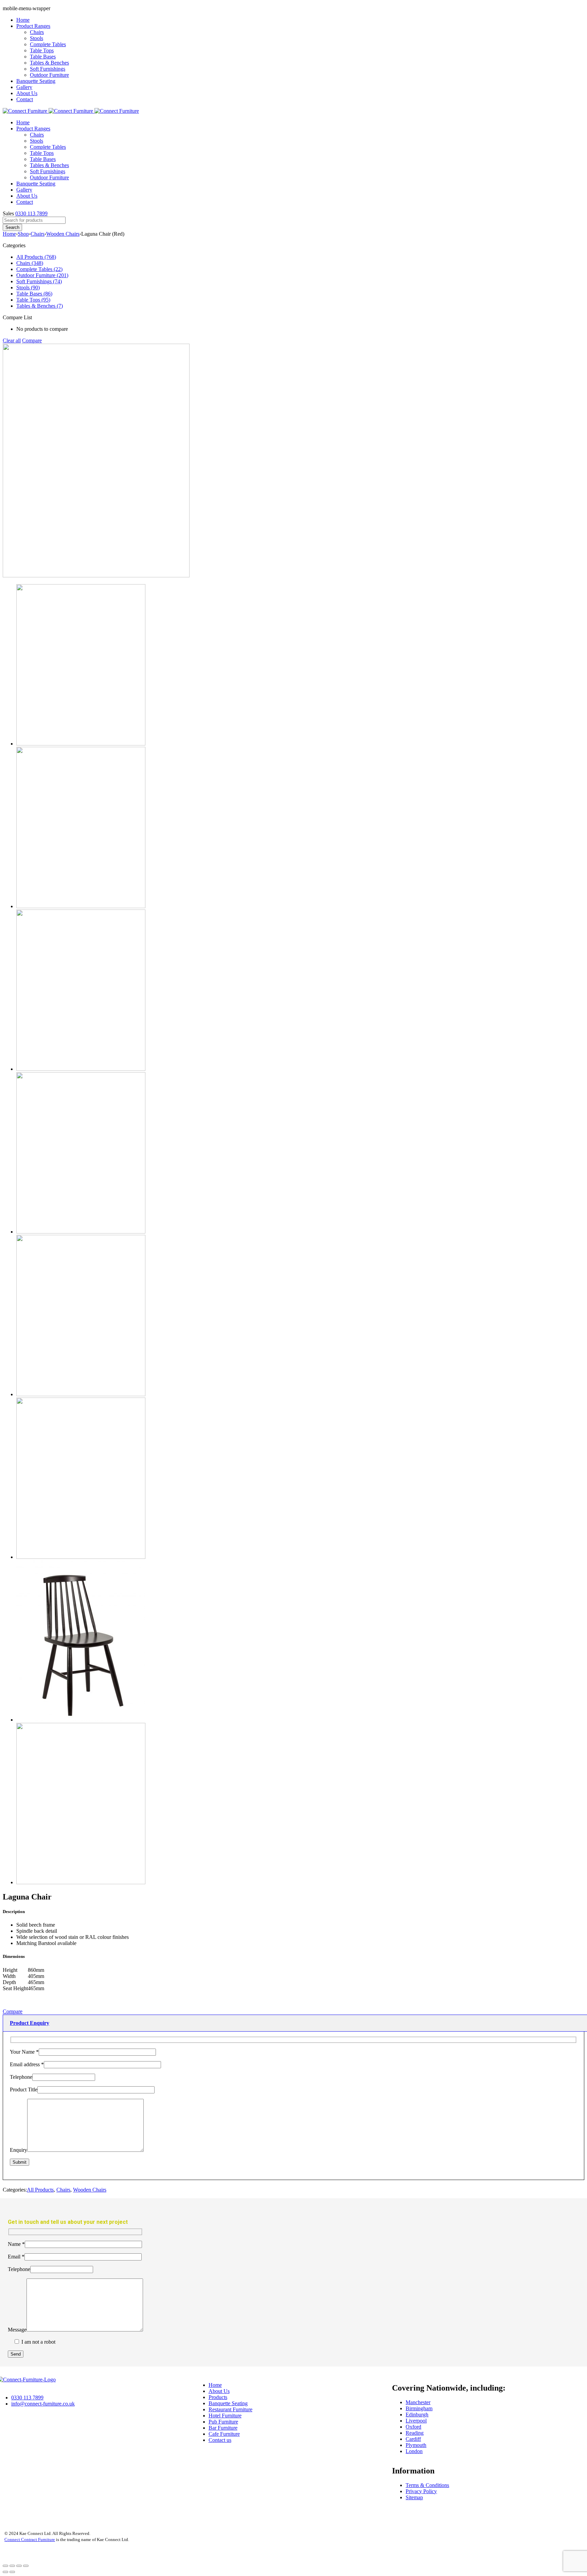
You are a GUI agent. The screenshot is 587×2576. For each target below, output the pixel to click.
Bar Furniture (223, 2428)
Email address (27, 2064)
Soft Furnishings (48, 69)
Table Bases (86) (34, 294)
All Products (40, 2190)
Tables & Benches (49, 63)
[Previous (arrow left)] (5, 2572)
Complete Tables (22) (39, 269)
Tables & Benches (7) (40, 306)
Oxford (413, 2427)
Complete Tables (48, 44)
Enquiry (19, 2150)
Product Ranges (33, 26)
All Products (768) (36, 257)
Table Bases (43, 57)
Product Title (24, 2089)
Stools (37, 38)
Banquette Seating (36, 81)
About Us (27, 93)
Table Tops (42, 50)
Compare (32, 340)
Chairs (37, 32)
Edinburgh (417, 2415)
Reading (415, 2433)
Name (16, 2244)
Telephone (21, 2077)
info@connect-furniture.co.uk (43, 2404)
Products (218, 2397)
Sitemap (414, 2497)
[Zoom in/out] (26, 2566)
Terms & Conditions (427, 2485)
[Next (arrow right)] (12, 2572)
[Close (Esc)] (5, 2566)
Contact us (220, 2440)
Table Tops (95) (33, 300)
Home (23, 20)
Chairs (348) (30, 263)
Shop (23, 234)
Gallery (24, 87)
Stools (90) (28, 287)
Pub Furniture (223, 2422)
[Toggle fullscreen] (19, 2566)
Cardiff (413, 2439)
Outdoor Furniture (49, 75)
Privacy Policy (421, 2491)
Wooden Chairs (63, 234)
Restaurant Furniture (230, 2409)
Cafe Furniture (224, 2434)
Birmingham (419, 2408)
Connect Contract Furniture (30, 2539)
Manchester (418, 2402)
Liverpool (416, 2421)
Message (17, 2330)
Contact (25, 99)
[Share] (12, 2566)
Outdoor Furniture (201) (42, 275)
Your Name (24, 2052)
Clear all (12, 340)
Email (16, 2257)
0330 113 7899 (31, 213)
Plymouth (416, 2445)
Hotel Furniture (225, 2416)
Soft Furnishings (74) (39, 281)
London (414, 2451)
